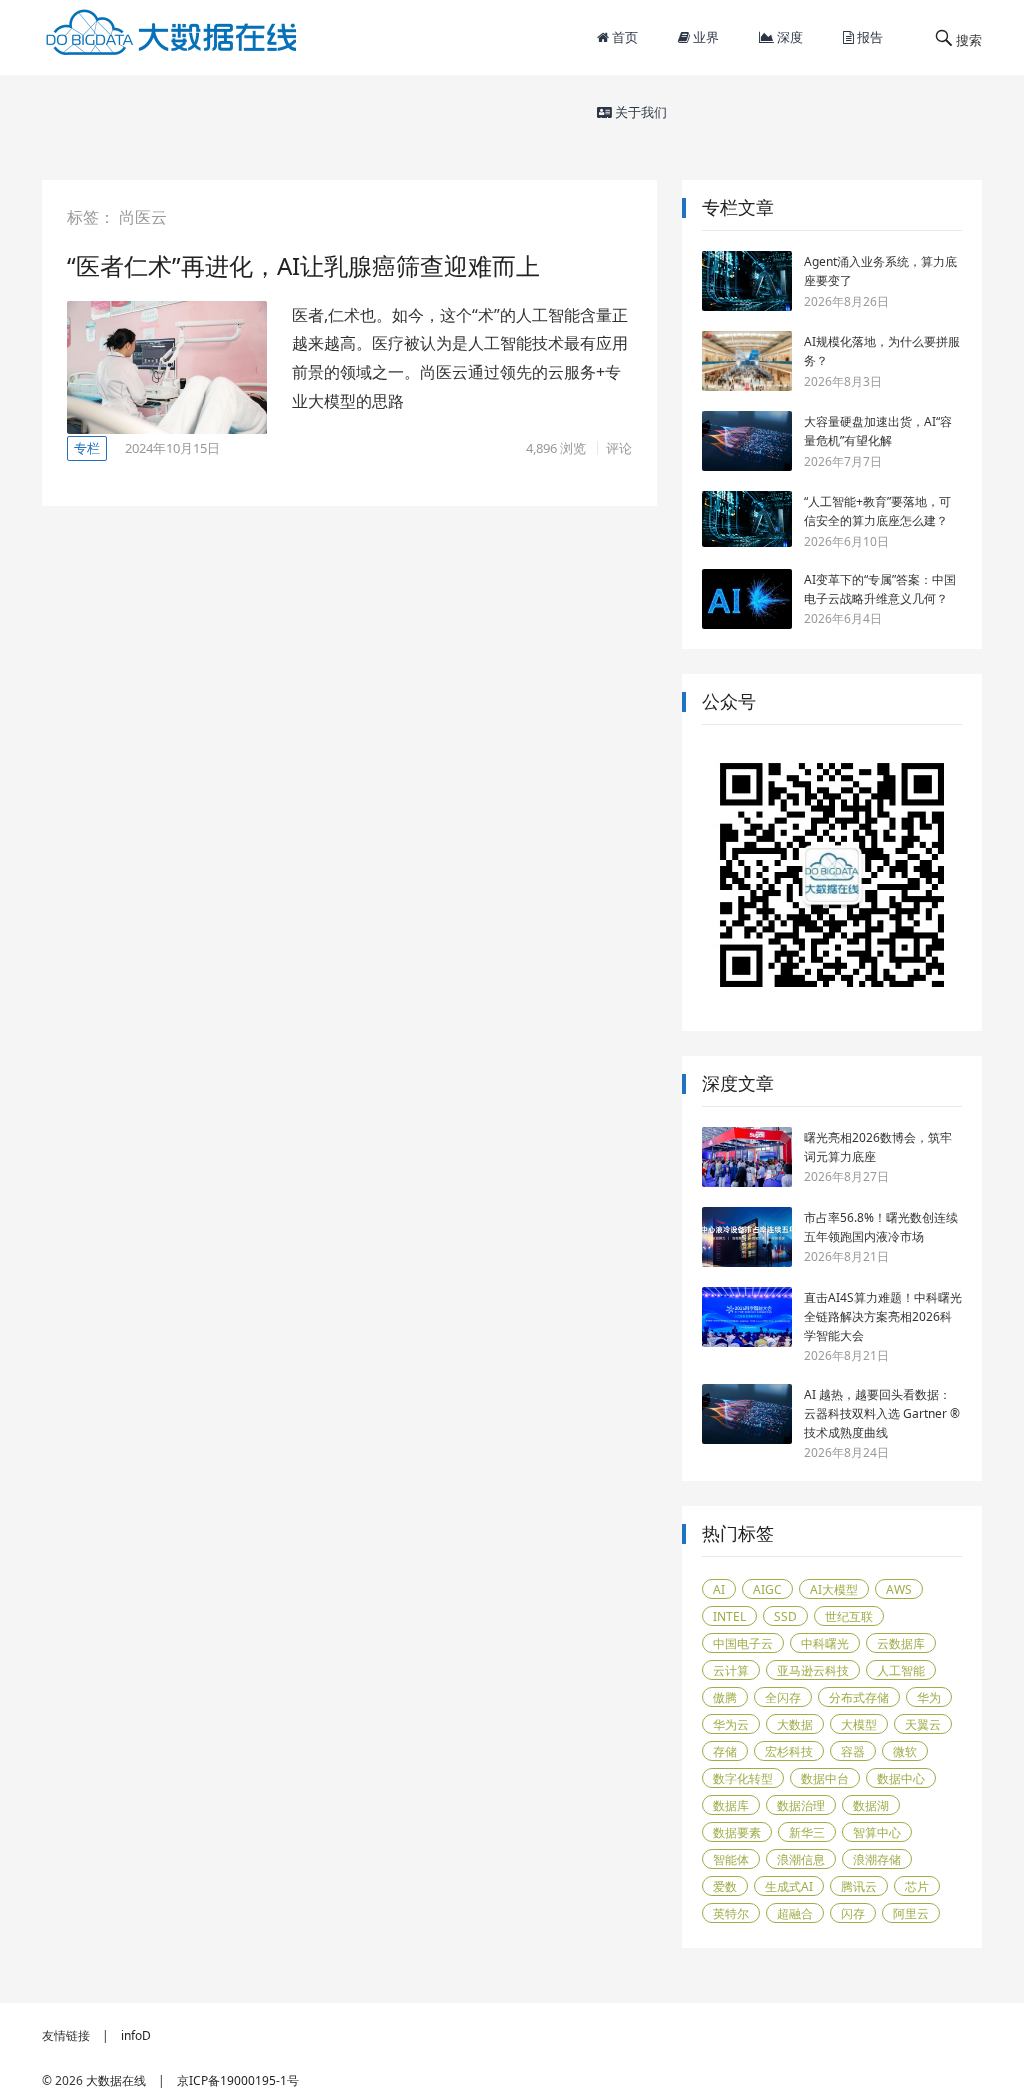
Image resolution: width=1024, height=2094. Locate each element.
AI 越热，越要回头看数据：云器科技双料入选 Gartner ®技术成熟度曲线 (882, 1413)
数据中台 (825, 1778)
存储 (725, 1751)
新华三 (807, 1832)
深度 (788, 37)
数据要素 (737, 1832)
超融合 (795, 1913)
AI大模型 (834, 1589)
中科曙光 (825, 1643)
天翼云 (923, 1724)
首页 (623, 37)
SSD (785, 1616)
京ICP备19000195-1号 (238, 2080)
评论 (619, 448)
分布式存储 (859, 1697)
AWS (899, 1589)
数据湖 (871, 1805)
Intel (729, 1616)
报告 (868, 37)
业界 (704, 37)
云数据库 (901, 1643)
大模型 (859, 1724)
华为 (929, 1697)
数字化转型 (743, 1778)
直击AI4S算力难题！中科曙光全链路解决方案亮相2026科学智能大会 (883, 1316)
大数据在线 (116, 2080)
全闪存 (783, 1697)
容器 (853, 1751)
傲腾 (725, 1697)
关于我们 (639, 112)
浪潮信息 (801, 1859)
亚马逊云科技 (813, 1670)
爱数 (725, 1886)
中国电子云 (743, 1643)
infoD (136, 2035)
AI (719, 1589)
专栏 (87, 448)
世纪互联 (849, 1616)
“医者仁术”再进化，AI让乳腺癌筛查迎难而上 (303, 265)
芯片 (917, 1886)
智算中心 (877, 1832)
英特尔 (731, 1913)
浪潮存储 (877, 1859)
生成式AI (789, 1886)
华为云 (731, 1724)
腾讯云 (859, 1886)
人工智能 (901, 1670)
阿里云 (911, 1913)
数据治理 (801, 1805)
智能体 (731, 1859)
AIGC (767, 1589)
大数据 (795, 1724)
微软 (905, 1751)
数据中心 (901, 1778)
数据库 (731, 1805)
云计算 (731, 1670)
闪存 (853, 1913)
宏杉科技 (789, 1751)
